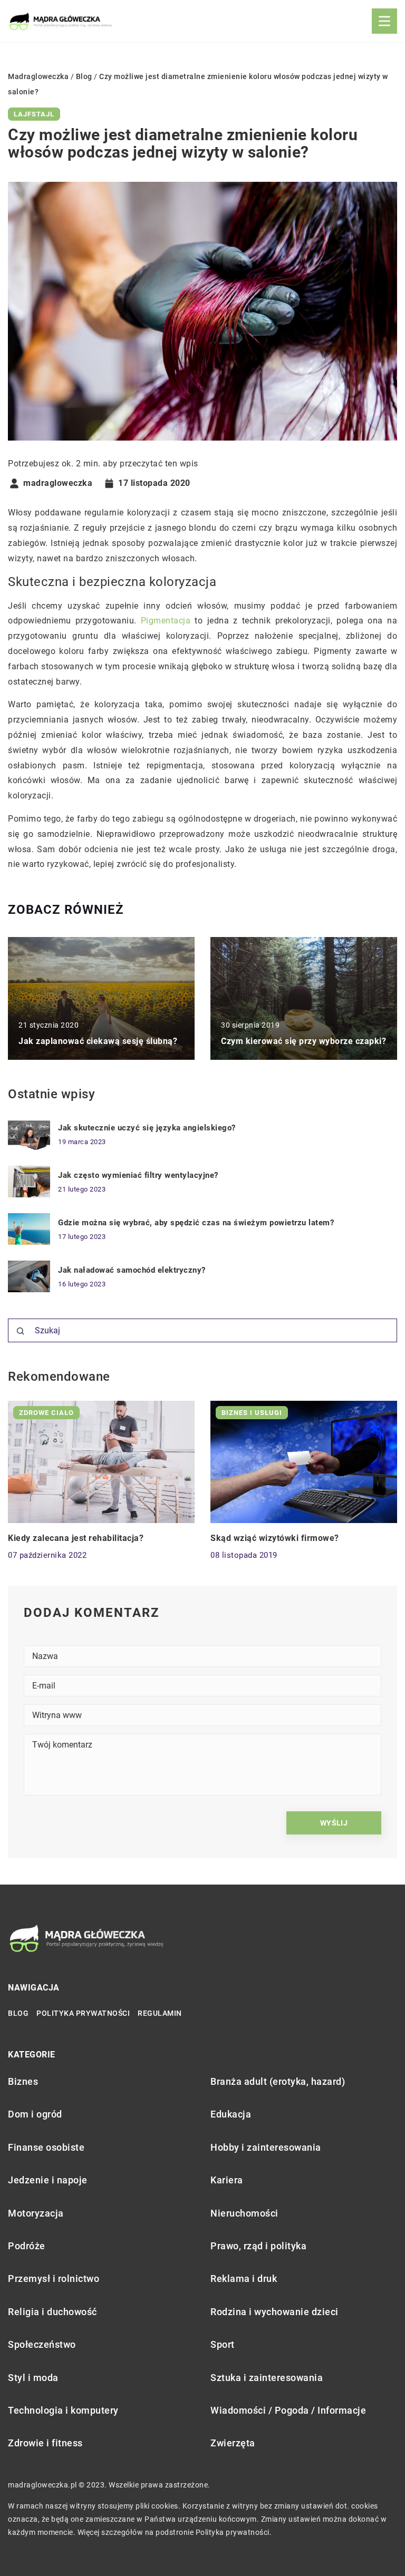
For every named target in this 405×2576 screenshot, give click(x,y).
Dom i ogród (35, 2114)
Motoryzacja (36, 2213)
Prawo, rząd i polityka (258, 2246)
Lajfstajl (34, 114)
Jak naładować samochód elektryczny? (132, 1270)
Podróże (27, 2246)
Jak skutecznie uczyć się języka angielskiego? (147, 1128)
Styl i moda (33, 2378)
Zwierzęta (233, 2443)
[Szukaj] (21, 1331)
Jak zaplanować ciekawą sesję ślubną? (98, 1041)
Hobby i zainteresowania (266, 2147)
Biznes (23, 2081)
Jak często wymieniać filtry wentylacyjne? (138, 1175)
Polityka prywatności (83, 2013)
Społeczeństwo (42, 2344)
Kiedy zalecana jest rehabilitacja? (76, 1538)
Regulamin (160, 2013)
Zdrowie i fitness (45, 2443)
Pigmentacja (166, 621)
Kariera (227, 2180)
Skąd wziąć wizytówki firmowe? (275, 1538)
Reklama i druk (244, 2279)
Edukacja (231, 2114)
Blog (18, 2013)
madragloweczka (58, 483)
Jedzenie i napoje (48, 2180)
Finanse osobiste (46, 2147)
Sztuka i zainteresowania (267, 2378)
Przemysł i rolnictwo (54, 2279)
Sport (223, 2344)
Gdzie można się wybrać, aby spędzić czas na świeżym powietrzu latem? (196, 1223)
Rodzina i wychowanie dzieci (274, 2312)
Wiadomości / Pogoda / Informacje (288, 2410)
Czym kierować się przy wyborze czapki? (303, 1041)
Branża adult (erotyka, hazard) (278, 2081)
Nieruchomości (244, 2213)
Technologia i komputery (63, 2410)
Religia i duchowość (52, 2312)
